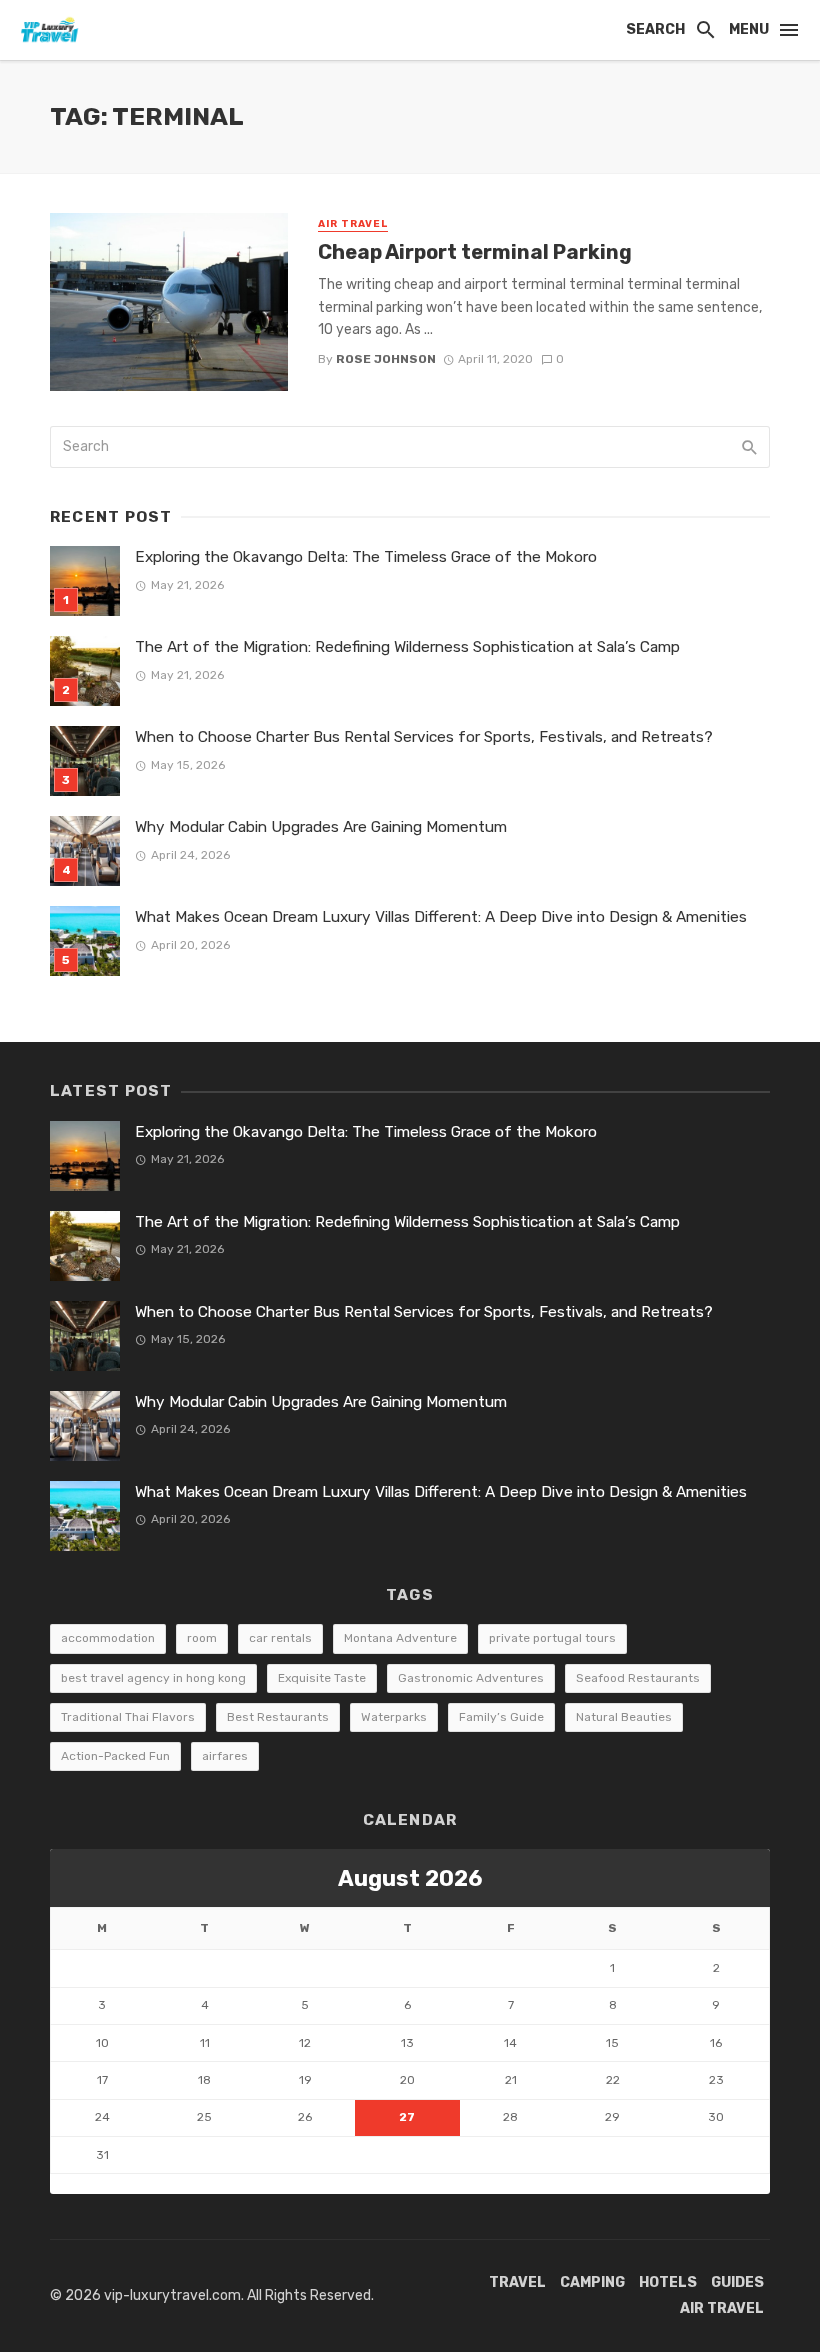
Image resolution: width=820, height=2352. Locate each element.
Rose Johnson (386, 359)
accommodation (108, 1638)
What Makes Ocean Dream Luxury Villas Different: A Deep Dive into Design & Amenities (441, 917)
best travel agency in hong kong (153, 1678)
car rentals (280, 1638)
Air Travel (353, 224)
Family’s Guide (501, 1717)
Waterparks (394, 1717)
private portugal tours (552, 1638)
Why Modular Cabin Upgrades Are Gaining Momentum (321, 827)
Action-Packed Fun (115, 1756)
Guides (737, 2282)
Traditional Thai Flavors (128, 1717)
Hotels (668, 2282)
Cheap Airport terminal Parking (475, 252)
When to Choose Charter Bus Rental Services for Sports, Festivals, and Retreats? (424, 737)
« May (68, 2183)
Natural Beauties (624, 1717)
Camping (592, 2282)
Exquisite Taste (322, 1678)
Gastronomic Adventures (471, 1678)
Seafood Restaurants (638, 1678)
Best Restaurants (278, 1717)
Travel (517, 2282)
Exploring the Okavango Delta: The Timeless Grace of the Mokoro (366, 557)
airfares (225, 1756)
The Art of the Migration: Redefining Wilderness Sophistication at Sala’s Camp (407, 647)
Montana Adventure (400, 1638)
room (202, 1638)
